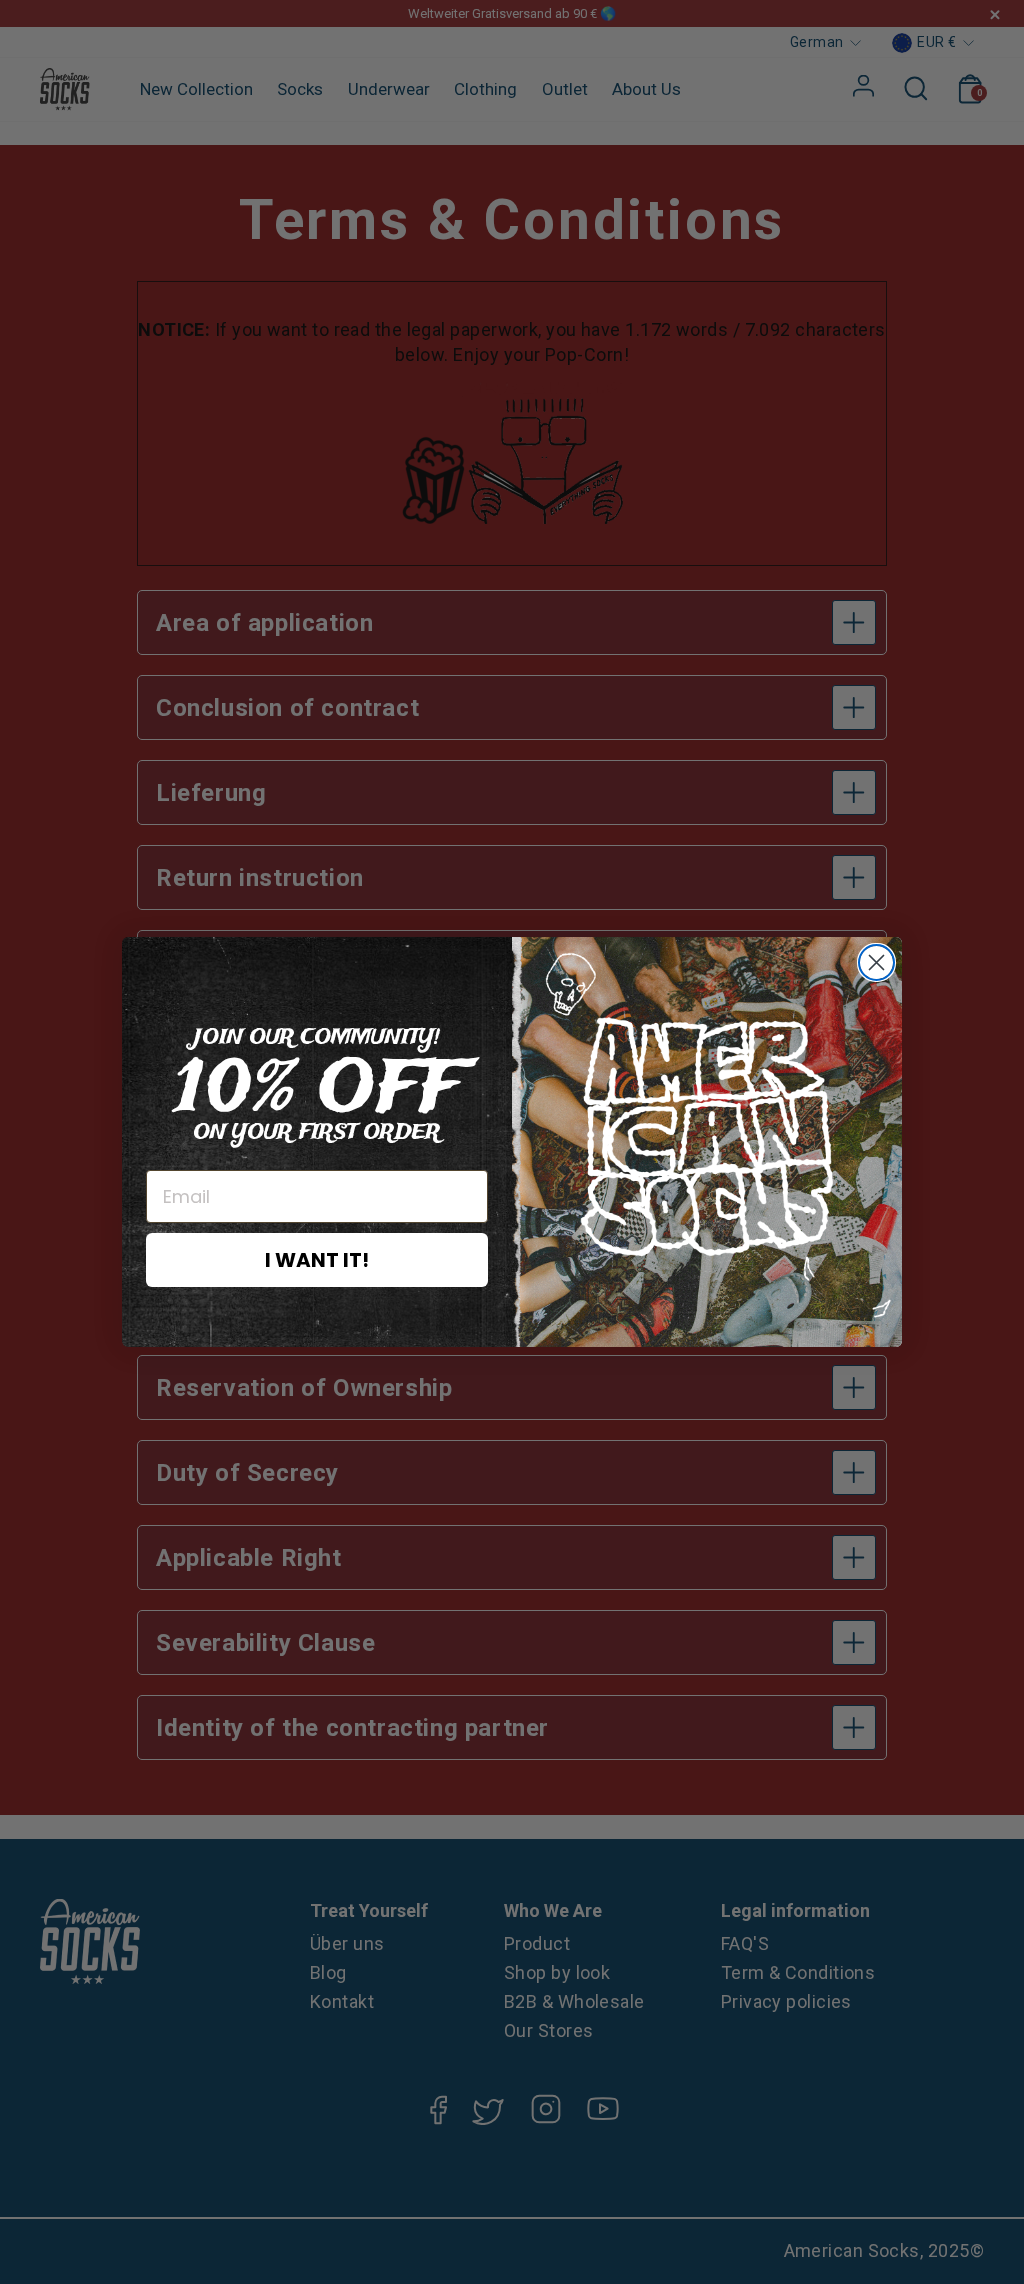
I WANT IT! (317, 1260)
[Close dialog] (876, 962)
